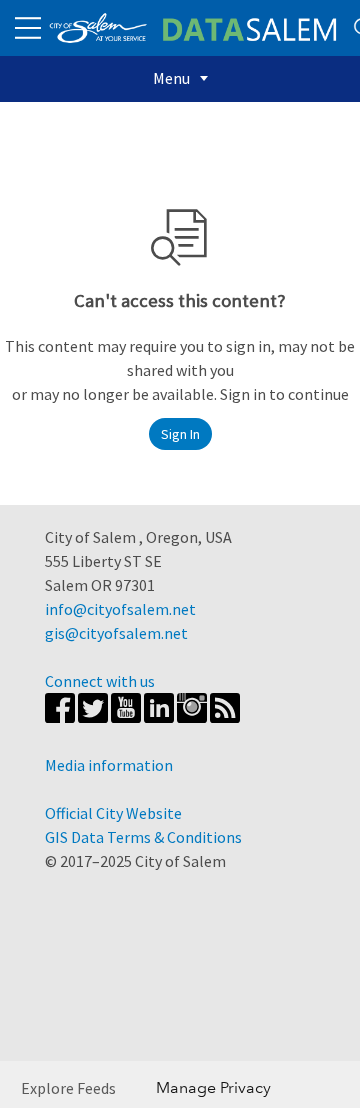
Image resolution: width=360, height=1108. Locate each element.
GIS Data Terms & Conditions (143, 837)
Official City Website (113, 813)
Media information (109, 765)
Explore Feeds (68, 1088)
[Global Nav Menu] (28, 28)
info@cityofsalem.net (120, 609)
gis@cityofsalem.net (116, 633)
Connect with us (100, 681)
